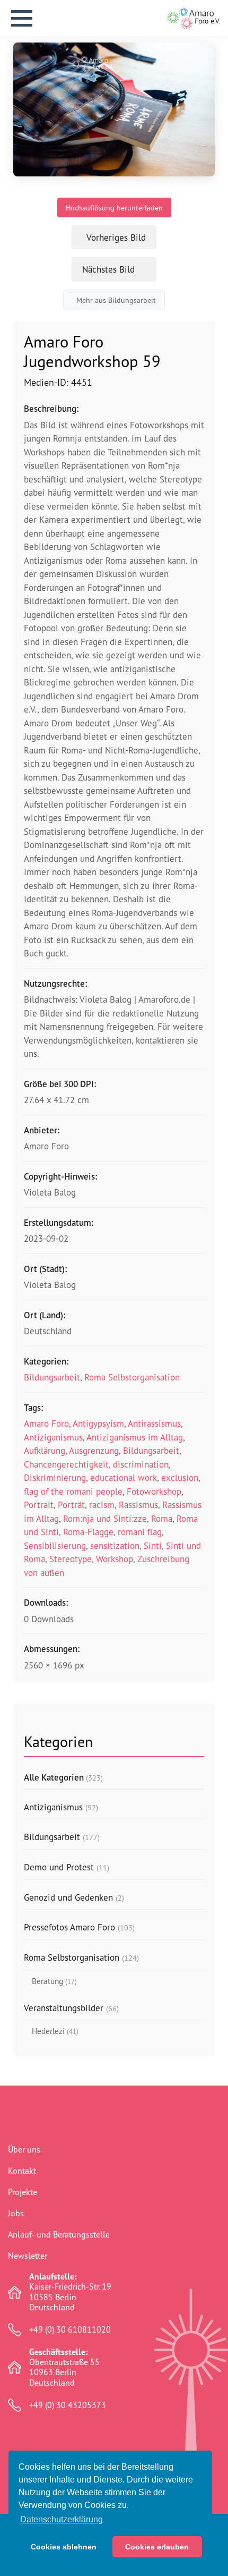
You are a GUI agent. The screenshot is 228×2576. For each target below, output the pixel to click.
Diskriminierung (55, 1477)
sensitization (115, 1545)
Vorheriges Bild (116, 237)
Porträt (71, 1505)
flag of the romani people (73, 1491)
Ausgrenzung (94, 1450)
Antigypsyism (98, 1423)
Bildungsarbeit (52, 1377)
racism (102, 1505)
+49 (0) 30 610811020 (70, 2330)
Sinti (153, 1545)
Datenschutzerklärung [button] (62, 2519)
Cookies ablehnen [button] (64, 2547)
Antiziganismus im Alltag (135, 1437)
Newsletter (28, 2256)
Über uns (24, 2149)
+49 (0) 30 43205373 (68, 2405)
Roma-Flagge (88, 1532)
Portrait (39, 1505)
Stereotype (71, 1559)
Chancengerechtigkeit (66, 1464)
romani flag (140, 1532)
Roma (162, 1518)
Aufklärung (45, 1450)
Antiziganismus (53, 1437)
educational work (124, 1477)
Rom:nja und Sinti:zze (105, 1518)
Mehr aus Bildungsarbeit (116, 300)
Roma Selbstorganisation (132, 1377)
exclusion (180, 1477)
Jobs (16, 2213)
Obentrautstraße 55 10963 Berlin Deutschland (64, 2367)
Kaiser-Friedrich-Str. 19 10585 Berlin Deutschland (70, 2292)
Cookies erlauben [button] (157, 2547)
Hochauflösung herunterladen (114, 207)
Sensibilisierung (55, 1545)
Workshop (115, 1559)
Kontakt (22, 2171)
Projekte (23, 2192)
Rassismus (138, 1505)
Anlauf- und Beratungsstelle (59, 2234)
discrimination (141, 1464)
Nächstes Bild (108, 269)
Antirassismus (154, 1423)
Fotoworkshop (154, 1491)
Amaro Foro (46, 1423)
